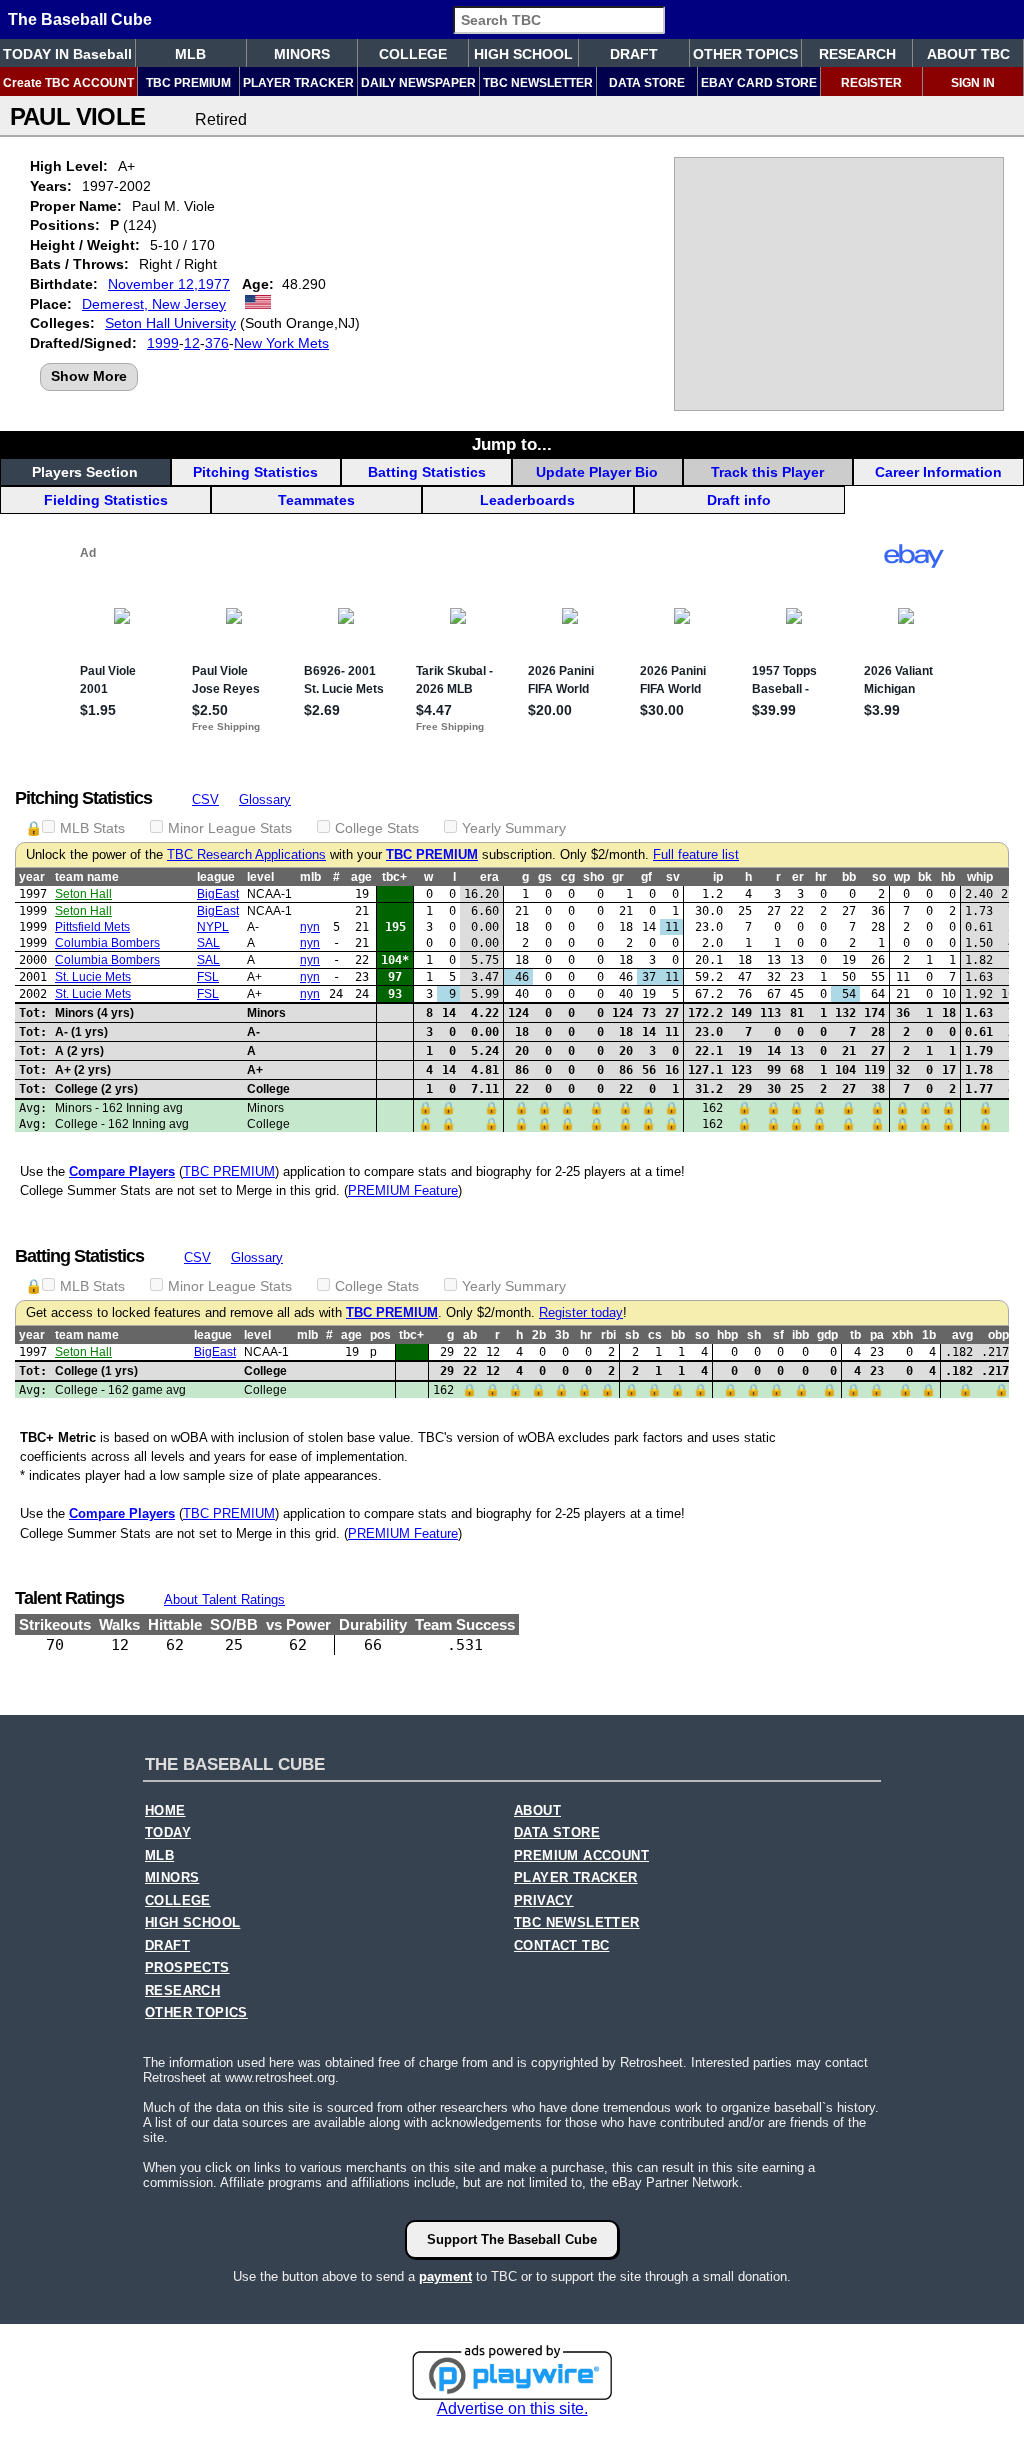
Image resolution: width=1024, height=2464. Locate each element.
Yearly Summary (514, 828)
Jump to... (512, 444)
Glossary (265, 799)
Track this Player (767, 472)
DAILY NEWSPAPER (418, 83)
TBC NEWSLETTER (538, 83)
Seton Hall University (170, 323)
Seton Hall (83, 894)
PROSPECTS (187, 1968)
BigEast (218, 894)
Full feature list (696, 855)
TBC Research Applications (246, 855)
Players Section (85, 472)
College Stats (377, 828)
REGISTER (871, 83)
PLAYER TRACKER (298, 83)
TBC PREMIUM (188, 83)
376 (217, 343)
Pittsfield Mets (92, 927)
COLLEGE (413, 54)
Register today (581, 1313)
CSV (205, 799)
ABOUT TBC (968, 54)
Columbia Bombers (107, 943)
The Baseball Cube (80, 19)
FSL (208, 977)
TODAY (168, 1833)
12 (192, 343)
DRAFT (634, 54)
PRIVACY (544, 1901)
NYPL (213, 927)
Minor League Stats (230, 828)
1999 (163, 343)
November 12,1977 (169, 284)
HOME (165, 1811)
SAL (208, 943)
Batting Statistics (427, 472)
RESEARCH (857, 54)
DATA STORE (647, 83)
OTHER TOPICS (745, 54)
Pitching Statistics (255, 472)
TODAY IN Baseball (67, 54)
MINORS (302, 54)
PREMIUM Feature (403, 1190)
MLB (190, 54)
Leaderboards (527, 500)
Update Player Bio (597, 472)
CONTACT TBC (561, 1946)
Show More (89, 376)
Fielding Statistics (106, 500)
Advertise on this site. (512, 2408)
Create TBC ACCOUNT (68, 83)
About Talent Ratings (224, 1599)
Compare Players (122, 1171)
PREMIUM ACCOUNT (581, 1856)
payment (445, 2276)
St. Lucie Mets (93, 977)
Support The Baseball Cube (512, 2239)
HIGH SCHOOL (523, 54)
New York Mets (281, 343)
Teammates (316, 500)
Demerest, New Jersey (154, 304)
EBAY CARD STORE (759, 83)
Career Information (938, 472)
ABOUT (537, 1811)
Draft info (739, 500)
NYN (310, 927)
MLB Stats (92, 828)
